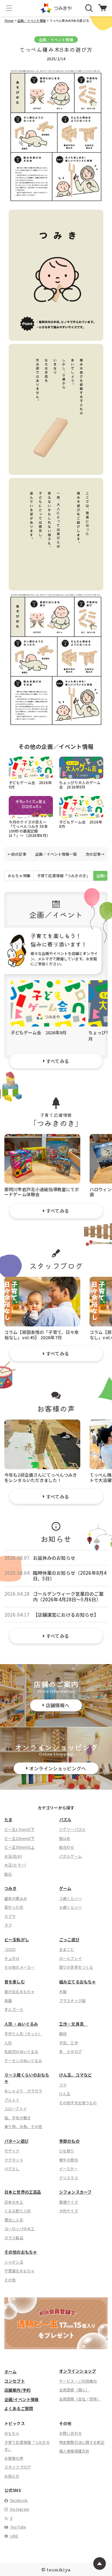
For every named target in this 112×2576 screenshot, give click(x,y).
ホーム (10, 2372)
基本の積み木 (16, 1898)
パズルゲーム (70, 1856)
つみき (10, 1888)
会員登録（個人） (74, 2390)
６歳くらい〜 (70, 1907)
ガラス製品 (14, 2238)
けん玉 (65, 2094)
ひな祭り (67, 2151)
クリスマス (69, 2178)
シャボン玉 (14, 2262)
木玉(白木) (13, 1856)
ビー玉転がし (17, 1939)
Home (9, 20)
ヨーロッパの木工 (19, 2228)
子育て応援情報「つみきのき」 (63, 875)
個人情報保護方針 (74, 2451)
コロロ (10, 1949)
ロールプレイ (70, 1958)
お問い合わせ (70, 2433)
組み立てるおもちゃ (77, 1982)
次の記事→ (95, 854)
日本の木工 (14, 2202)
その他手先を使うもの (78, 2103)
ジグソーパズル (72, 1829)
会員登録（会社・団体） (80, 2399)
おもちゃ (12, 2433)
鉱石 (8, 1874)
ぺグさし (12, 2168)
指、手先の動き (18, 2118)
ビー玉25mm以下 (19, 1838)
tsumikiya (58, 2569)
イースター (68, 2168)
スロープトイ (16, 2109)
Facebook (19, 2500)
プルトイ (12, 2100)
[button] (9, 8)
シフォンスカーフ (75, 2192)
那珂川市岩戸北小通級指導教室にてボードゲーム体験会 (42, 1192)
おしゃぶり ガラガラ (23, 2091)
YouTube (18, 2527)
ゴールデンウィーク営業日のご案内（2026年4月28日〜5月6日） (68, 1597)
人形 (8, 2043)
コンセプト (15, 2381)
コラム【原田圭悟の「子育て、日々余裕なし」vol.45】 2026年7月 (42, 1334)
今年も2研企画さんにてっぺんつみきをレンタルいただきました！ (41, 1477)
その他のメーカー (19, 1967)
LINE (14, 2536)
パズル (65, 1820)
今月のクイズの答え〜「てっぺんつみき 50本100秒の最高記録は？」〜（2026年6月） (29, 828)
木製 (63, 1991)
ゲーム (65, 1888)
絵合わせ (67, 1847)
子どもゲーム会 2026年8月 (81, 824)
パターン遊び (16, 2141)
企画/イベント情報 (21, 2399)
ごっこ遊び (69, 1939)
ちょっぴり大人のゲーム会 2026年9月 (80, 785)
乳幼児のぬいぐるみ (21, 2051)
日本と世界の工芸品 (23, 2192)
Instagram (19, 2509)
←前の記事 (17, 854)
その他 (10, 2280)
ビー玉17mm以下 (19, 1829)
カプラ (10, 1916)
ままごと (67, 1949)
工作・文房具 (73, 2024)
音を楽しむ (15, 1982)
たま (8, 1820)
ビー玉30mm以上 (19, 1847)
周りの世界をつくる (76, 1967)
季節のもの (69, 2141)
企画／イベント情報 (31, 20)
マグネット (14, 2160)
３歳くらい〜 (70, 1898)
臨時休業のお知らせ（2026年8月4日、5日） (70, 1576)
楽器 (8, 2000)
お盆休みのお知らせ (54, 1558)
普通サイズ (69, 2202)
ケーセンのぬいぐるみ (23, 2060)
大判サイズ (69, 2211)
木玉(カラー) (15, 1865)
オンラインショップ (77, 2371)
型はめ (65, 1838)
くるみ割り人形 (18, 2211)
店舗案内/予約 (17, 2390)
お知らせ (12, 2476)
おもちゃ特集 (19, 875)
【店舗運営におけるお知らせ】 (66, 1615)
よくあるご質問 (19, 2408)
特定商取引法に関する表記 (82, 2442)
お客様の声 (14, 2458)
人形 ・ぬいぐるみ (21, 2024)
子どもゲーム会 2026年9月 (30, 785)
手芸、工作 (69, 2043)
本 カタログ (70, 2051)
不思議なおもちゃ (19, 2271)
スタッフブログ (18, 2467)
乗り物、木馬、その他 (23, 2126)
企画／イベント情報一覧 (56, 854)
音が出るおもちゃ (19, 1991)
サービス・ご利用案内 (78, 2381)
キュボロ (12, 1958)
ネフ (8, 1925)
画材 (63, 2034)
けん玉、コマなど (75, 2075)
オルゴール (14, 2009)
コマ (63, 2085)
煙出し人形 (14, 2220)
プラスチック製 (72, 2000)
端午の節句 (69, 2160)
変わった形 (14, 1907)
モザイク (12, 2151)
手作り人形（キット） (23, 2034)
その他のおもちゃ (21, 2252)
